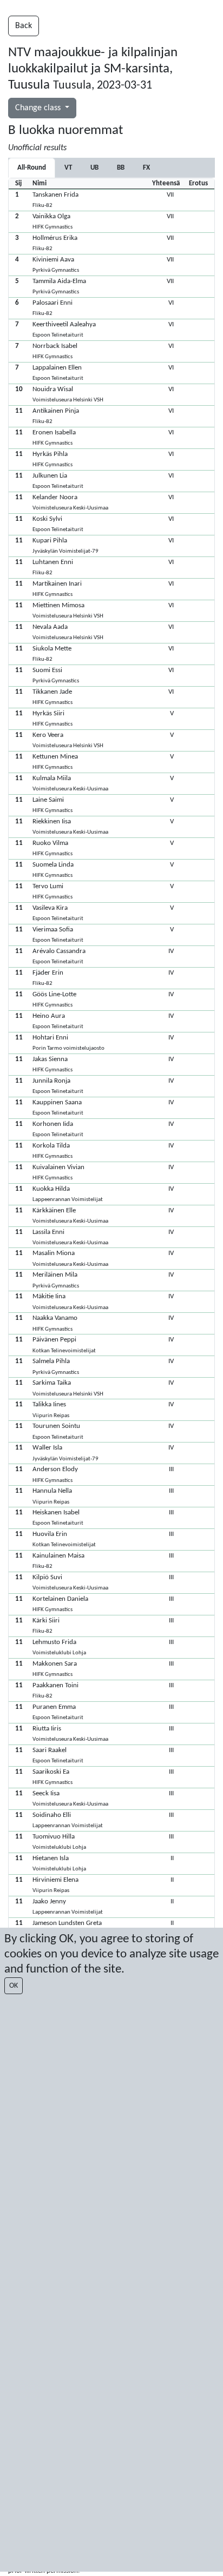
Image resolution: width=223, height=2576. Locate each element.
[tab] (68, 168)
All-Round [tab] (32, 168)
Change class (39, 108)
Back (24, 26)
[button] (111, 200)
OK (14, 1986)
